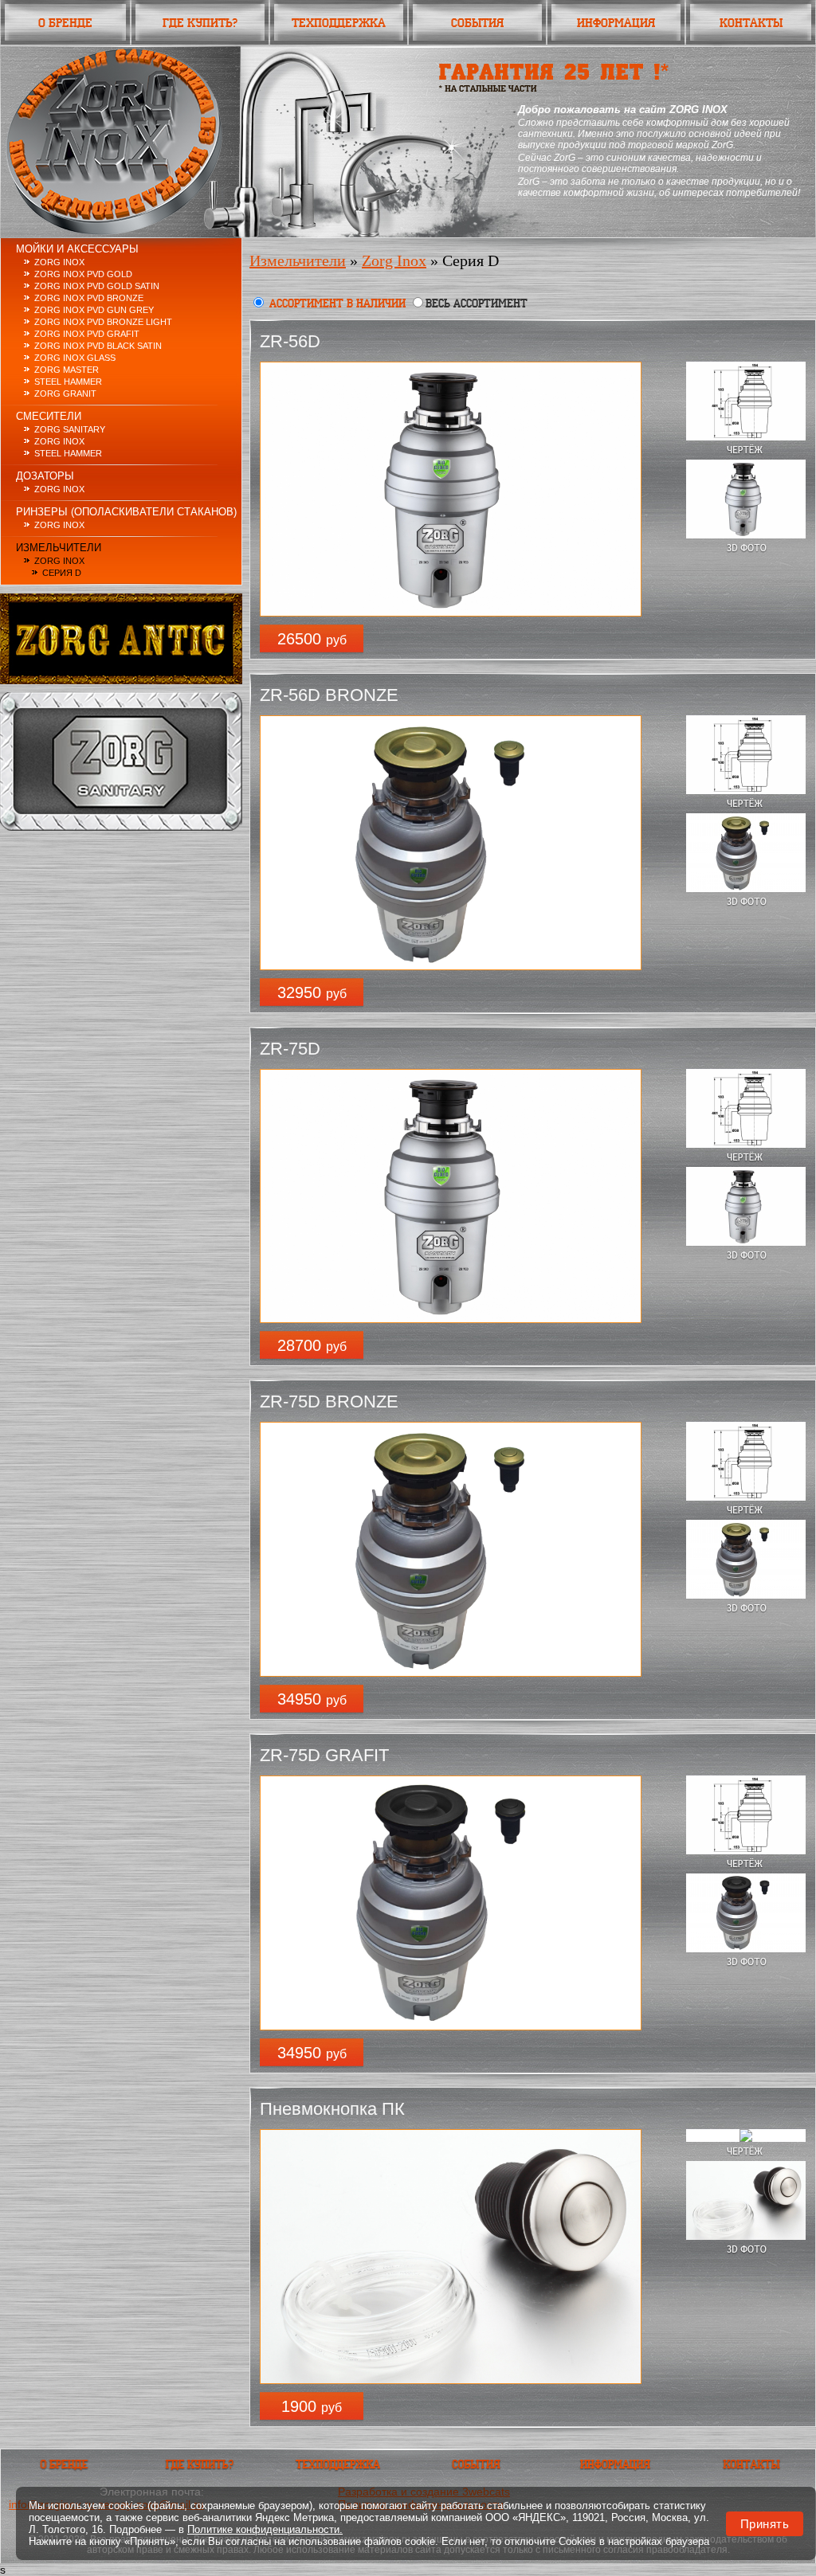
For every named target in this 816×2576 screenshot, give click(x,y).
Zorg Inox (59, 441)
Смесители (49, 416)
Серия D (62, 573)
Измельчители (59, 548)
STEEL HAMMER (68, 382)
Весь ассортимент (477, 303)
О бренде (65, 23)
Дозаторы (45, 476)
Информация (616, 23)
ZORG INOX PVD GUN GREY (94, 310)
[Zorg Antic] (121, 680)
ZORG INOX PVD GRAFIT (87, 334)
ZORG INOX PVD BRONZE (89, 298)
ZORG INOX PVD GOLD (83, 274)
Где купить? (200, 23)
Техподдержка (339, 23)
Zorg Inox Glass (75, 358)
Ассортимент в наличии (337, 303)
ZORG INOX (59, 262)
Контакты (751, 23)
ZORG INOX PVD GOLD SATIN (97, 286)
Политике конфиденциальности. (265, 2529)
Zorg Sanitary (70, 429)
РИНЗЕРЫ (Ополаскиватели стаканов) (126, 512)
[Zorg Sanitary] (121, 827)
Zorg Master (67, 370)
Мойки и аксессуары (77, 249)
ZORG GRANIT (65, 393)
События (477, 23)
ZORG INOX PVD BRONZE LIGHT (103, 322)
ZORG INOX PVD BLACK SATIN (98, 346)
